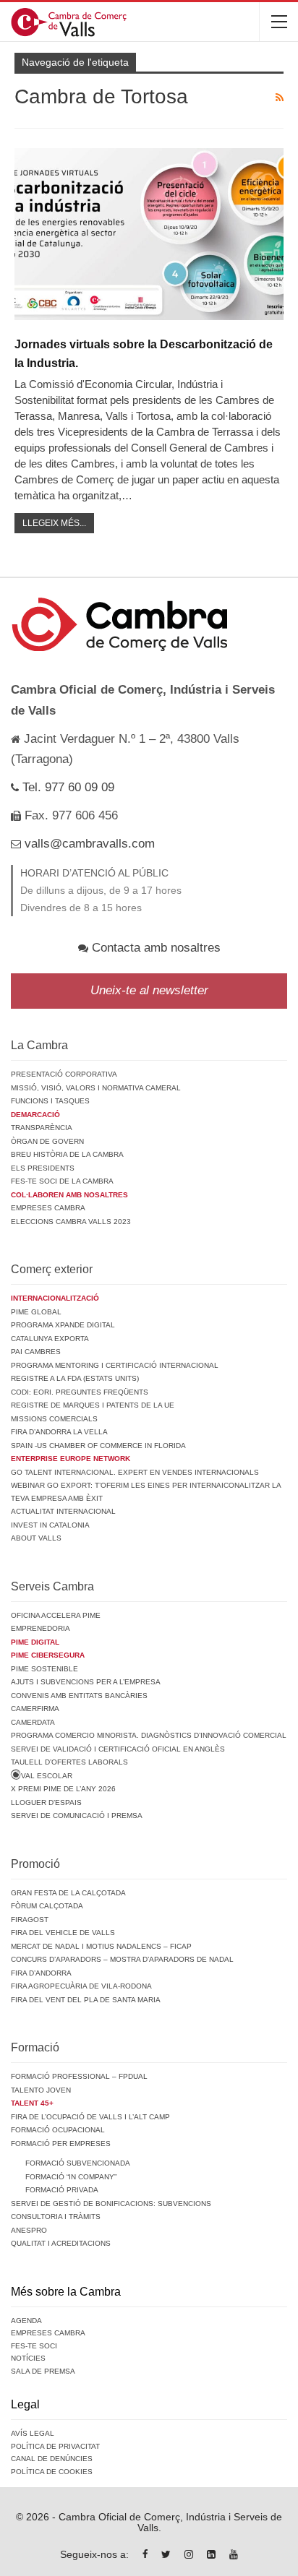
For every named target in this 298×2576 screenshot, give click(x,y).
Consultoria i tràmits (56, 2217)
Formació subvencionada (78, 2163)
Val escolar (47, 1776)
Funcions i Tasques (50, 1101)
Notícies (28, 2358)
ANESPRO (29, 2230)
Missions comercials (54, 1419)
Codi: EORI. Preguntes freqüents (80, 1392)
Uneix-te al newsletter (149, 990)
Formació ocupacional (58, 2130)
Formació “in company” (71, 2177)
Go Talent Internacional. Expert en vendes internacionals (135, 1472)
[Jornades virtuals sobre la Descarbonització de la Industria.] (149, 234)
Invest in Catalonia (50, 1525)
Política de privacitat (55, 2446)
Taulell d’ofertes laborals (69, 1762)
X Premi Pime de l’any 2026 (63, 1789)
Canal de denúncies (52, 2459)
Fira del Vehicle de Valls (63, 1933)
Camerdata (33, 1722)
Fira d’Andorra (41, 1973)
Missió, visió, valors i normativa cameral (96, 1088)
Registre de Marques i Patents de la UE (93, 1405)
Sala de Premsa (43, 2371)
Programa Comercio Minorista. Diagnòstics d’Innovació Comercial (149, 1735)
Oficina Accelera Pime (56, 1615)
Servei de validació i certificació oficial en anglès (118, 1749)
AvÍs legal (33, 2433)
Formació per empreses (61, 2144)
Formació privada (62, 2190)
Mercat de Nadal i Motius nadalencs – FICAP (101, 1946)
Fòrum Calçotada (47, 1906)
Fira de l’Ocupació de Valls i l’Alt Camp (90, 2117)
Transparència (42, 1128)
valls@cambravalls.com (88, 844)
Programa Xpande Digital (63, 1325)
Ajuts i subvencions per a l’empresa (86, 1682)
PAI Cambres (36, 1352)
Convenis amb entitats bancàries (79, 1696)
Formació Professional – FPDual (79, 2076)
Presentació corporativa (64, 1074)
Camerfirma (35, 1709)
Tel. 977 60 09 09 (67, 787)
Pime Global (36, 1312)
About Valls (36, 1538)
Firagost (30, 1920)
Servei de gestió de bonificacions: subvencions (111, 2204)
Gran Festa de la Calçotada (68, 1893)
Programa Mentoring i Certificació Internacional (115, 1365)
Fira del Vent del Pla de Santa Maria (86, 2000)
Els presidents (43, 1168)
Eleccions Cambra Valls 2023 (71, 1222)
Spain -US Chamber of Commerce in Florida (98, 1446)
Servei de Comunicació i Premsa (77, 1815)
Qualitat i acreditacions (61, 2243)
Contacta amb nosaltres (154, 948)
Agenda (26, 2321)
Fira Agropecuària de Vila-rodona (81, 1986)
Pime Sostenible (44, 1669)
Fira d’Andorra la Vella (59, 1432)
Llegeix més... (54, 523)
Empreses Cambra (48, 1208)
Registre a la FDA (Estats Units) (75, 1378)
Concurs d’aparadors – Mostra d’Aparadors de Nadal (122, 1959)
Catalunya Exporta (50, 1339)
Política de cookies (52, 2472)
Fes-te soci (34, 2346)
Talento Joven (41, 2090)
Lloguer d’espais (46, 1802)
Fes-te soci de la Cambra (62, 1181)
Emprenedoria (41, 1628)
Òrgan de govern (47, 1141)
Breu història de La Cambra (67, 1154)
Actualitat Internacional (63, 1511)
